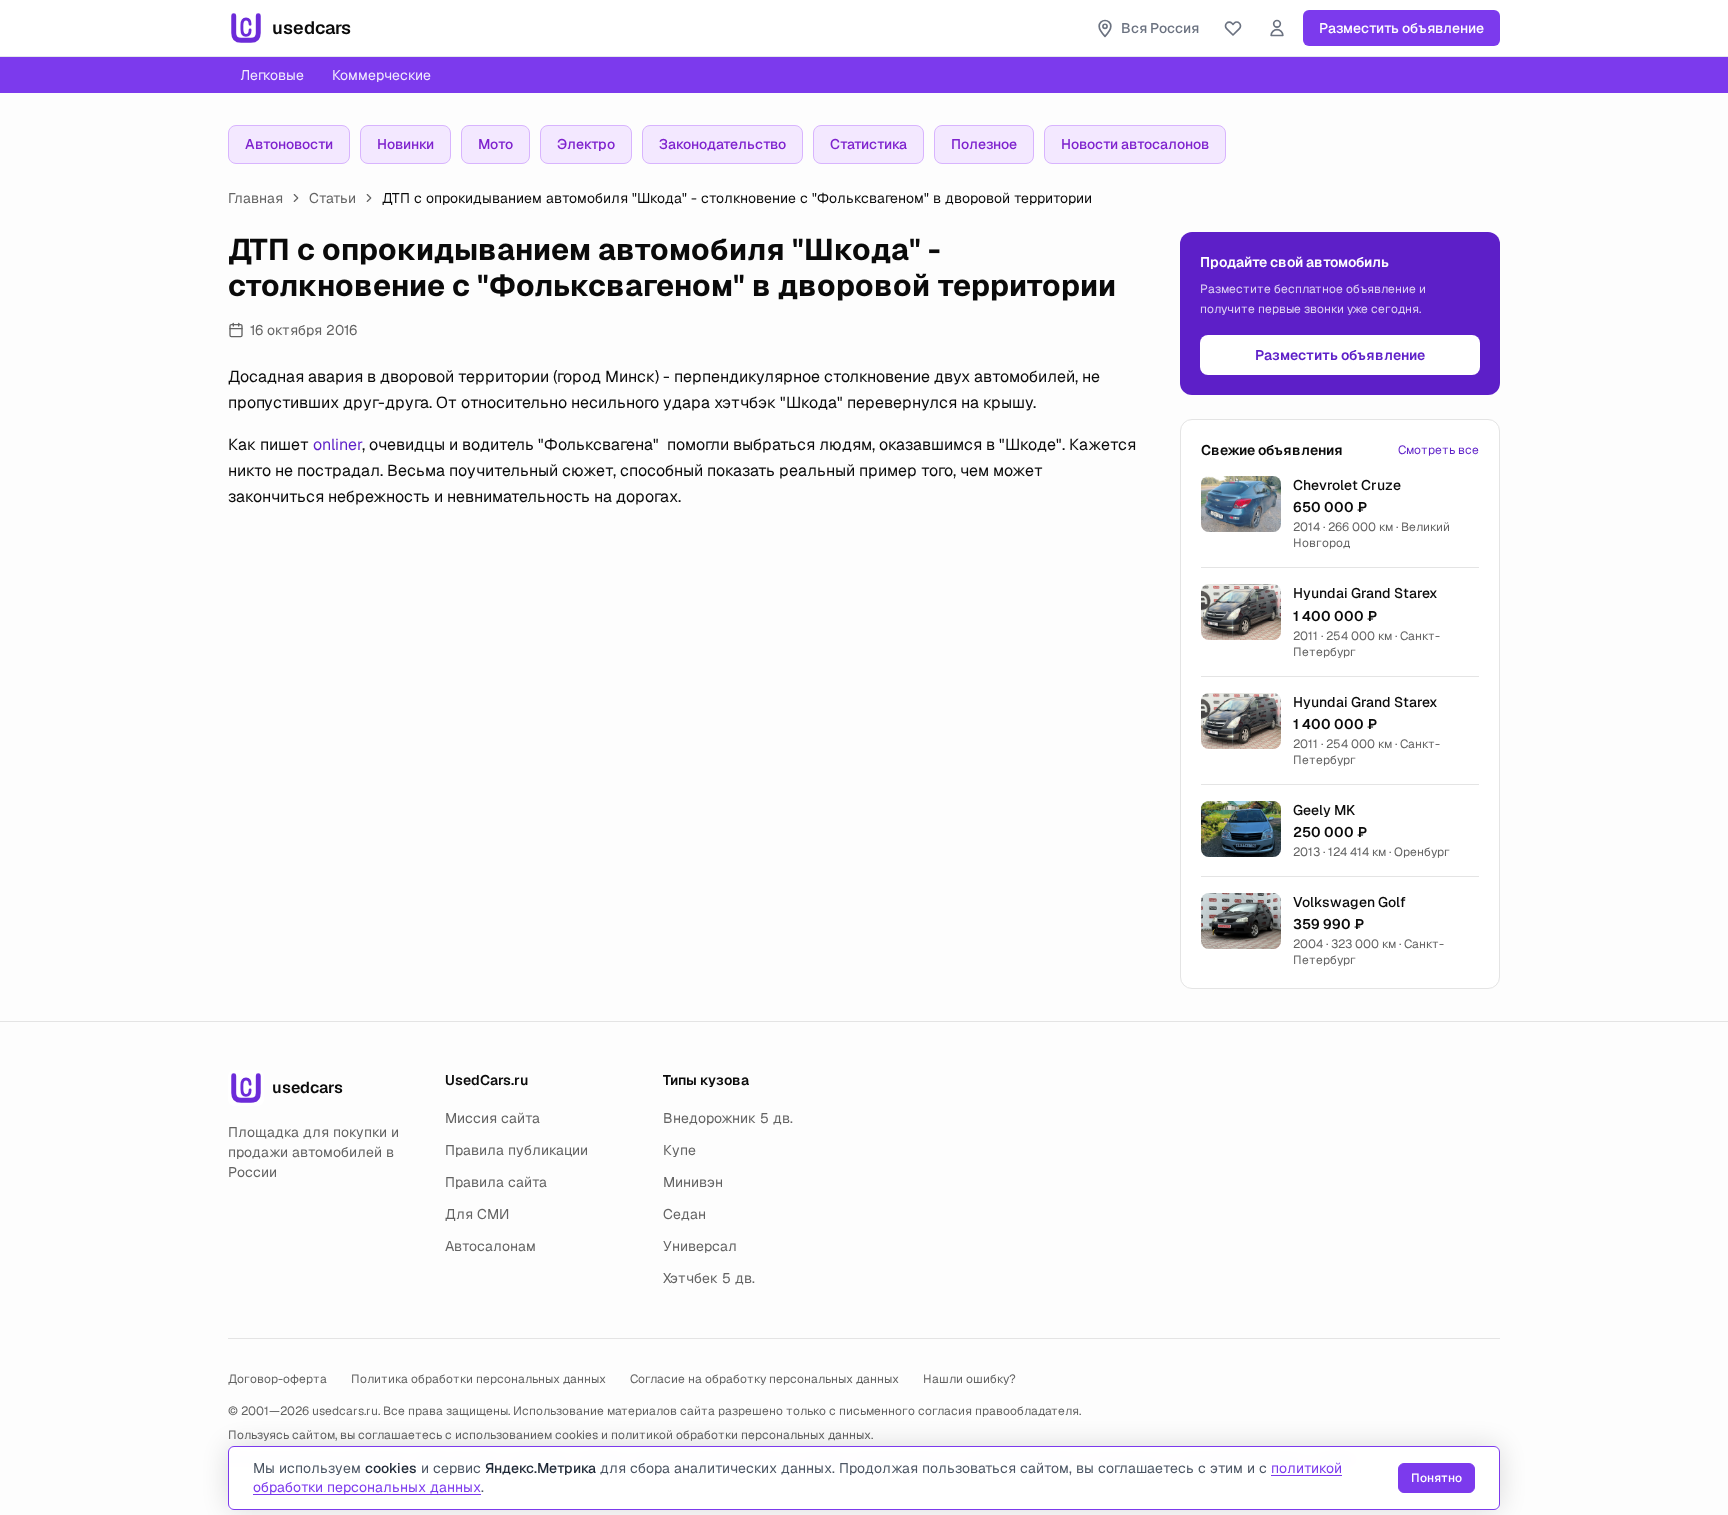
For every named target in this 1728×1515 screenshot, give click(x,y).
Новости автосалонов (1135, 144)
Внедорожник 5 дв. (728, 1118)
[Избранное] (1233, 28)
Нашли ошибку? (969, 1379)
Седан (684, 1214)
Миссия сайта (492, 1118)
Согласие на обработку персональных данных (764, 1379)
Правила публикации (516, 1150)
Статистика (868, 144)
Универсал (700, 1246)
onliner (337, 444)
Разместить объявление (1401, 28)
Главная (255, 198)
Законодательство (722, 144)
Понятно (1436, 1478)
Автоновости (289, 144)
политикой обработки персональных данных (741, 1435)
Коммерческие (381, 75)
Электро (586, 144)
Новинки (405, 144)
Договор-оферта (277, 1379)
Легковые (272, 75)
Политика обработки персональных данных (478, 1379)
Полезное (984, 144)
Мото (495, 144)
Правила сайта (496, 1182)
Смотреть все (1438, 450)
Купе (679, 1150)
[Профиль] (1277, 28)
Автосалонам (490, 1246)
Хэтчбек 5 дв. (709, 1278)
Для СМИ (477, 1214)
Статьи (332, 198)
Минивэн (693, 1182)
